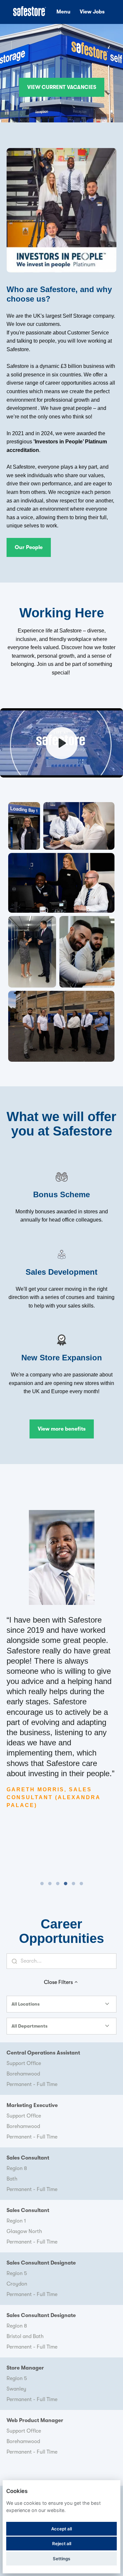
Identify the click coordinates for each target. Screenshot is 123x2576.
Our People (29, 547)
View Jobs (92, 12)
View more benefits (62, 1429)
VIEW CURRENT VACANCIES (62, 87)
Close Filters (58, 1982)
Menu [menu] (63, 12)
